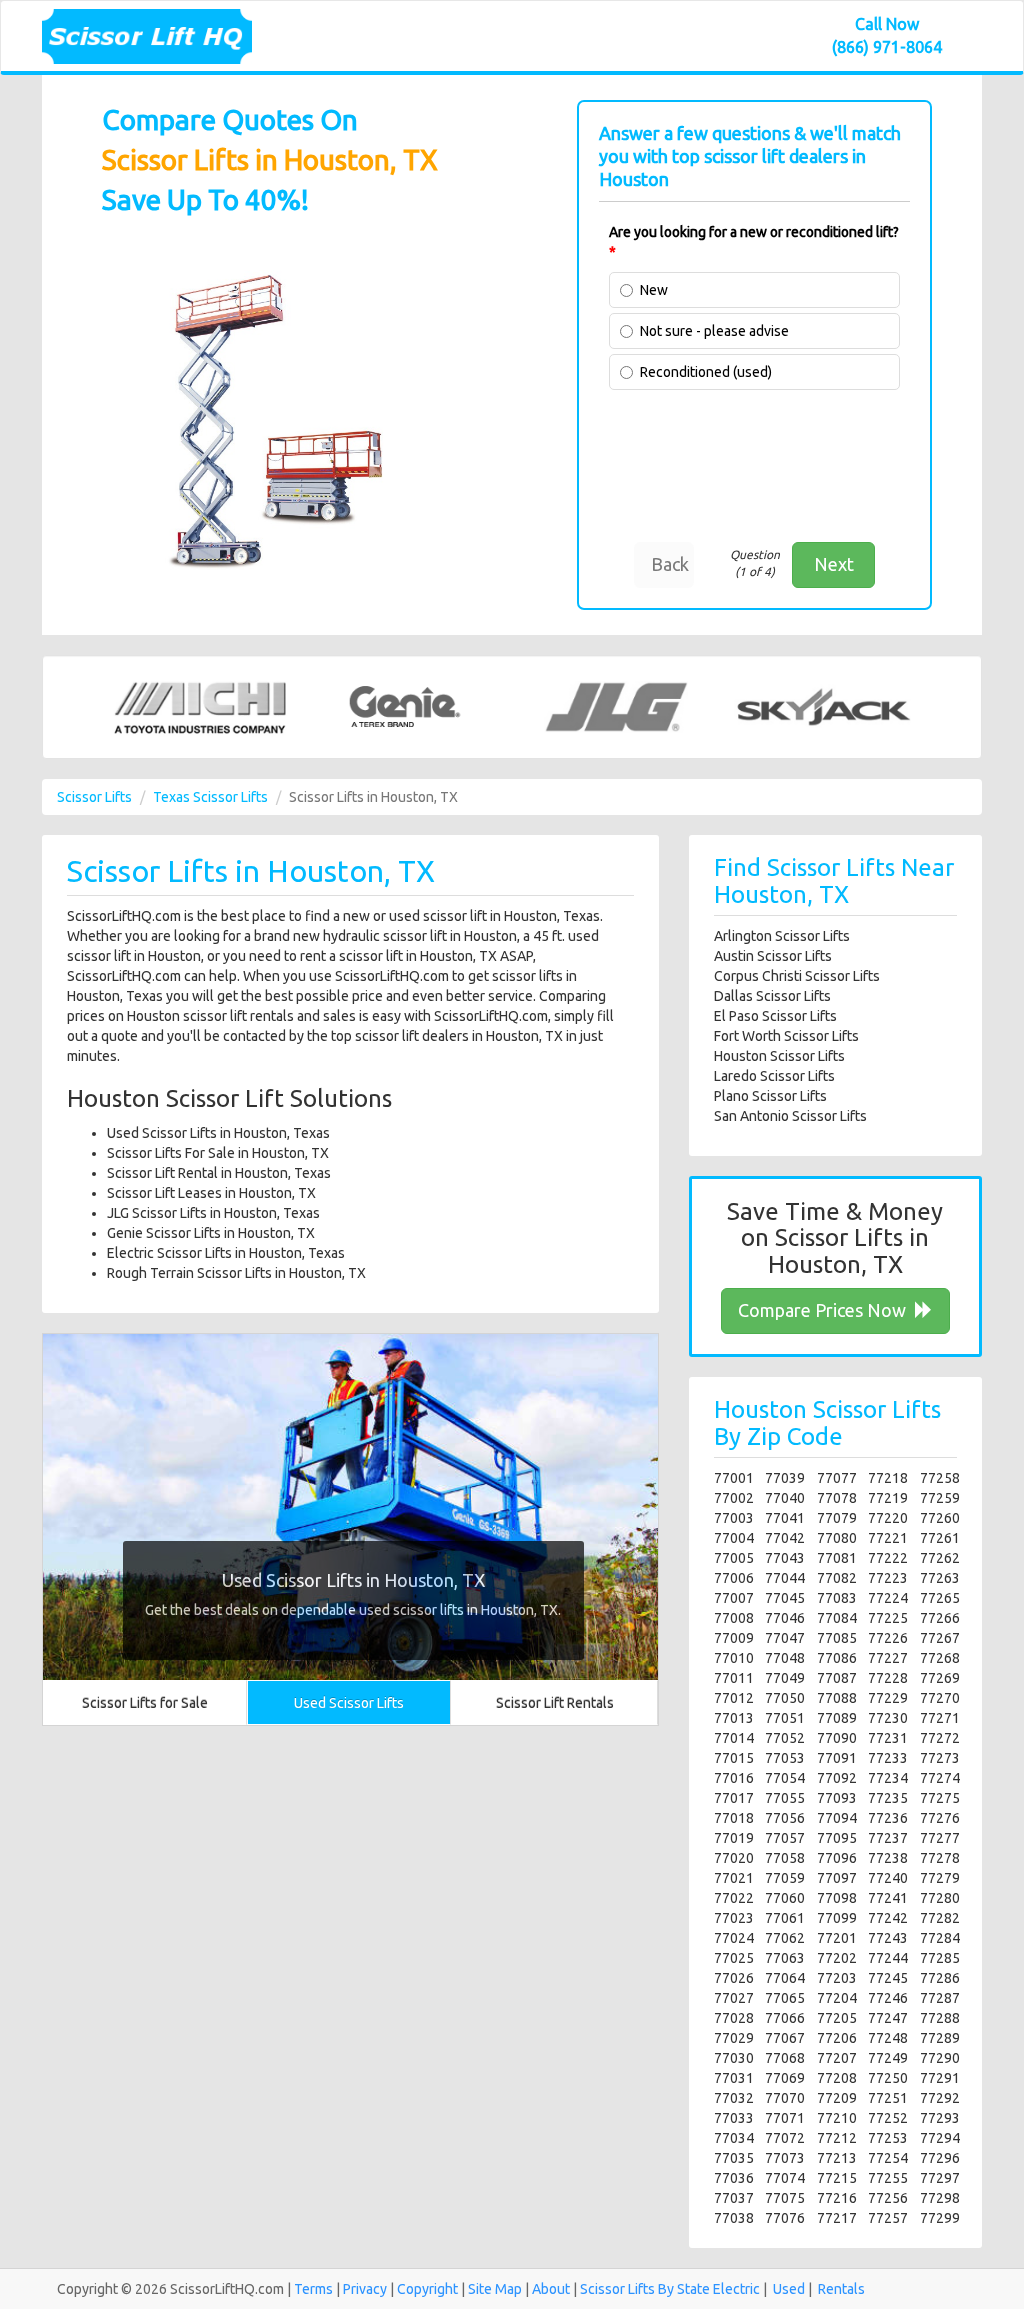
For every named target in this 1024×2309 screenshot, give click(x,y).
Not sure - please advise (714, 331)
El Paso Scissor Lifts (775, 1016)
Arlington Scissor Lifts (782, 936)
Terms (313, 2289)
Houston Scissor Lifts (779, 1056)
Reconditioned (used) (706, 372)
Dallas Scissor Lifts (772, 996)
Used (789, 2289)
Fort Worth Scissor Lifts (786, 1036)
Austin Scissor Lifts (773, 956)
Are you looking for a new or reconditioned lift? (754, 242)
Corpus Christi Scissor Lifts (797, 976)
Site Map (495, 2289)
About (551, 2289)
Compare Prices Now (824, 1310)
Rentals (841, 2289)
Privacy (365, 2289)
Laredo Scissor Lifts (774, 1076)
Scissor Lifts (94, 797)
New (654, 290)
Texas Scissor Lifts (210, 797)
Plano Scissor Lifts (770, 1096)
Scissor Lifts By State (645, 2289)
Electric (736, 2289)
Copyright (427, 2289)
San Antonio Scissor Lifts (790, 1116)
